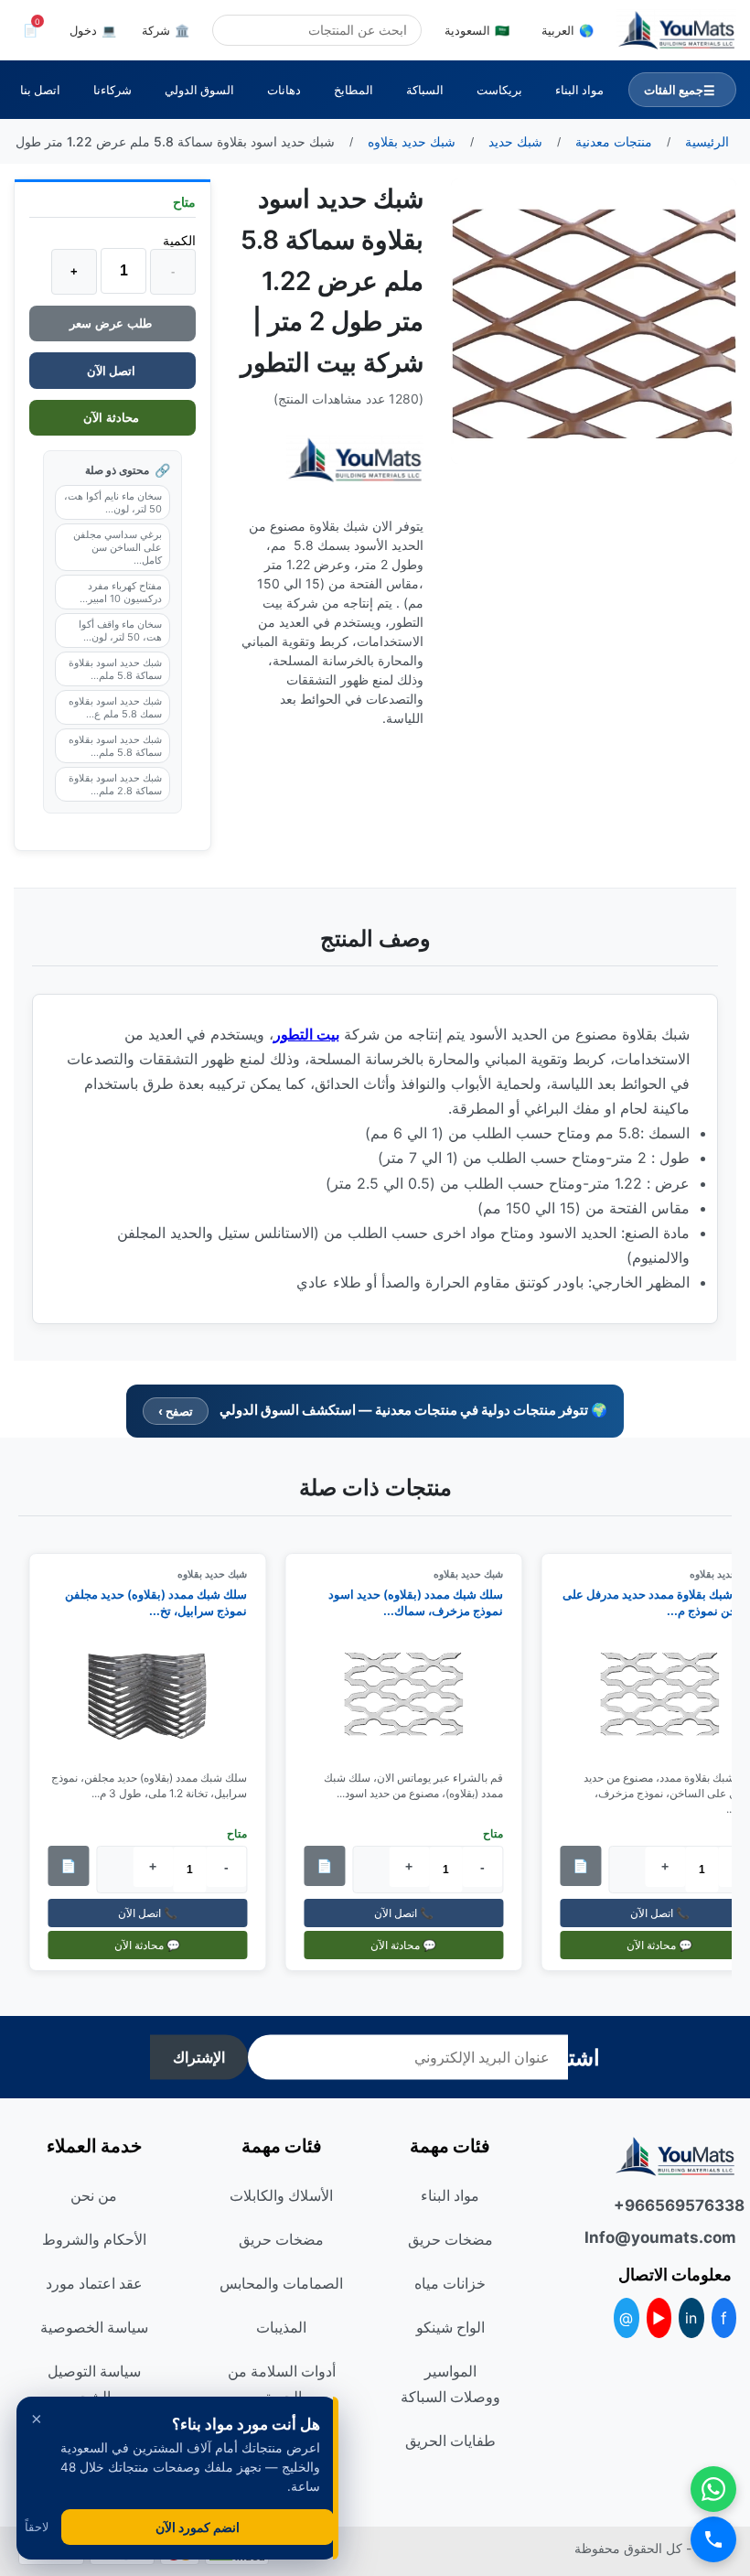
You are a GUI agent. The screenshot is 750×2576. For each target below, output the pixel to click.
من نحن (94, 2195)
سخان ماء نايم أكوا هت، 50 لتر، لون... (113, 502)
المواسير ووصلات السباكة (450, 2384)
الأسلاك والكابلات (281, 2195)
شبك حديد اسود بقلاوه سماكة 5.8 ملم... (115, 746)
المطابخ (354, 90)
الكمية (179, 240)
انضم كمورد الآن (198, 2527)
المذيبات (281, 2327)
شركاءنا (112, 90)
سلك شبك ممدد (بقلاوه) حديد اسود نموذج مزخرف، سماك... (426, 1602)
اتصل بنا (40, 90)
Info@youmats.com (675, 2237)
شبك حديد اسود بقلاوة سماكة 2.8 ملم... (115, 784)
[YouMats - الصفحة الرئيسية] (355, 460)
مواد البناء (579, 90)
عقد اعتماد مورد (94, 2283)
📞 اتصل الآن (414, 1912)
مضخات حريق (450, 2239)
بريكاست (499, 90)
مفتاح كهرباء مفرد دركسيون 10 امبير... (121, 592)
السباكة (425, 90)
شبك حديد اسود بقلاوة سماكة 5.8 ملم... (115, 669)
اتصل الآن (112, 371)
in (691, 2318)
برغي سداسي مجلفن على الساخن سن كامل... (118, 547)
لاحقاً (37, 2527)
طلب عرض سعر (112, 323)
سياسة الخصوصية (94, 2327)
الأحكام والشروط (94, 2239)
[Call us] (713, 2539)
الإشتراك (199, 2058)
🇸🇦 (477, 30)
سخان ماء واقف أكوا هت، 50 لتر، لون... (120, 631)
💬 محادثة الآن (413, 1944)
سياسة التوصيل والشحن (94, 2384)
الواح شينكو (450, 2327)
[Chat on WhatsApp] (713, 2489)
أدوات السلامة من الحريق (282, 2384)
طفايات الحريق (450, 2441)
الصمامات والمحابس (281, 2283)
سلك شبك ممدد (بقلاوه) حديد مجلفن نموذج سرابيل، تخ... (166, 1602)
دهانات (284, 90)
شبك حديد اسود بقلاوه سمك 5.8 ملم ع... (115, 707)
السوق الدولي (199, 90)
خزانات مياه (450, 2283)
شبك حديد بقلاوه (478, 1574)
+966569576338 (675, 2205)
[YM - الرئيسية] (676, 30)
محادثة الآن (113, 418)
